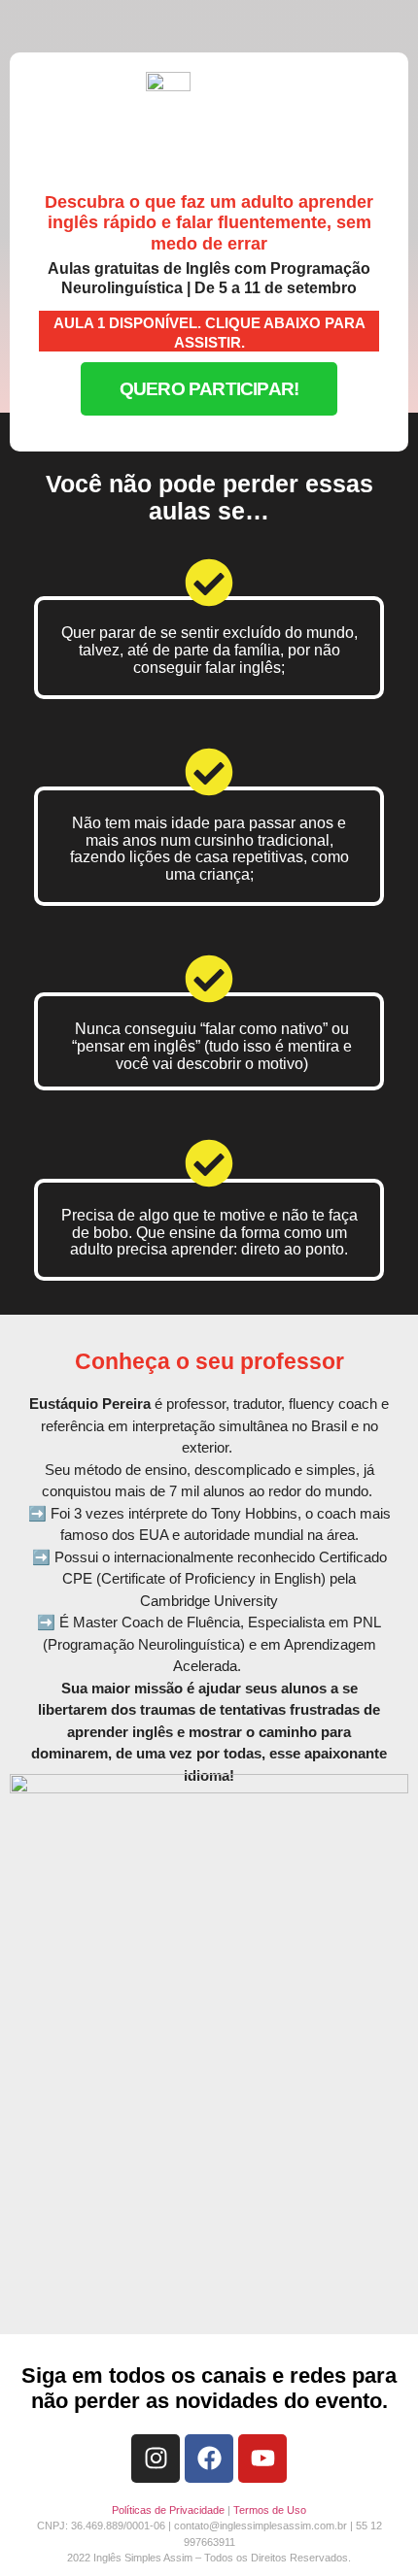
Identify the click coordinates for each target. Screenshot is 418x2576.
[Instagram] (156, 2459)
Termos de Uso (270, 2510)
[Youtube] (262, 2459)
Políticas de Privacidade (168, 2510)
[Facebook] (209, 2459)
